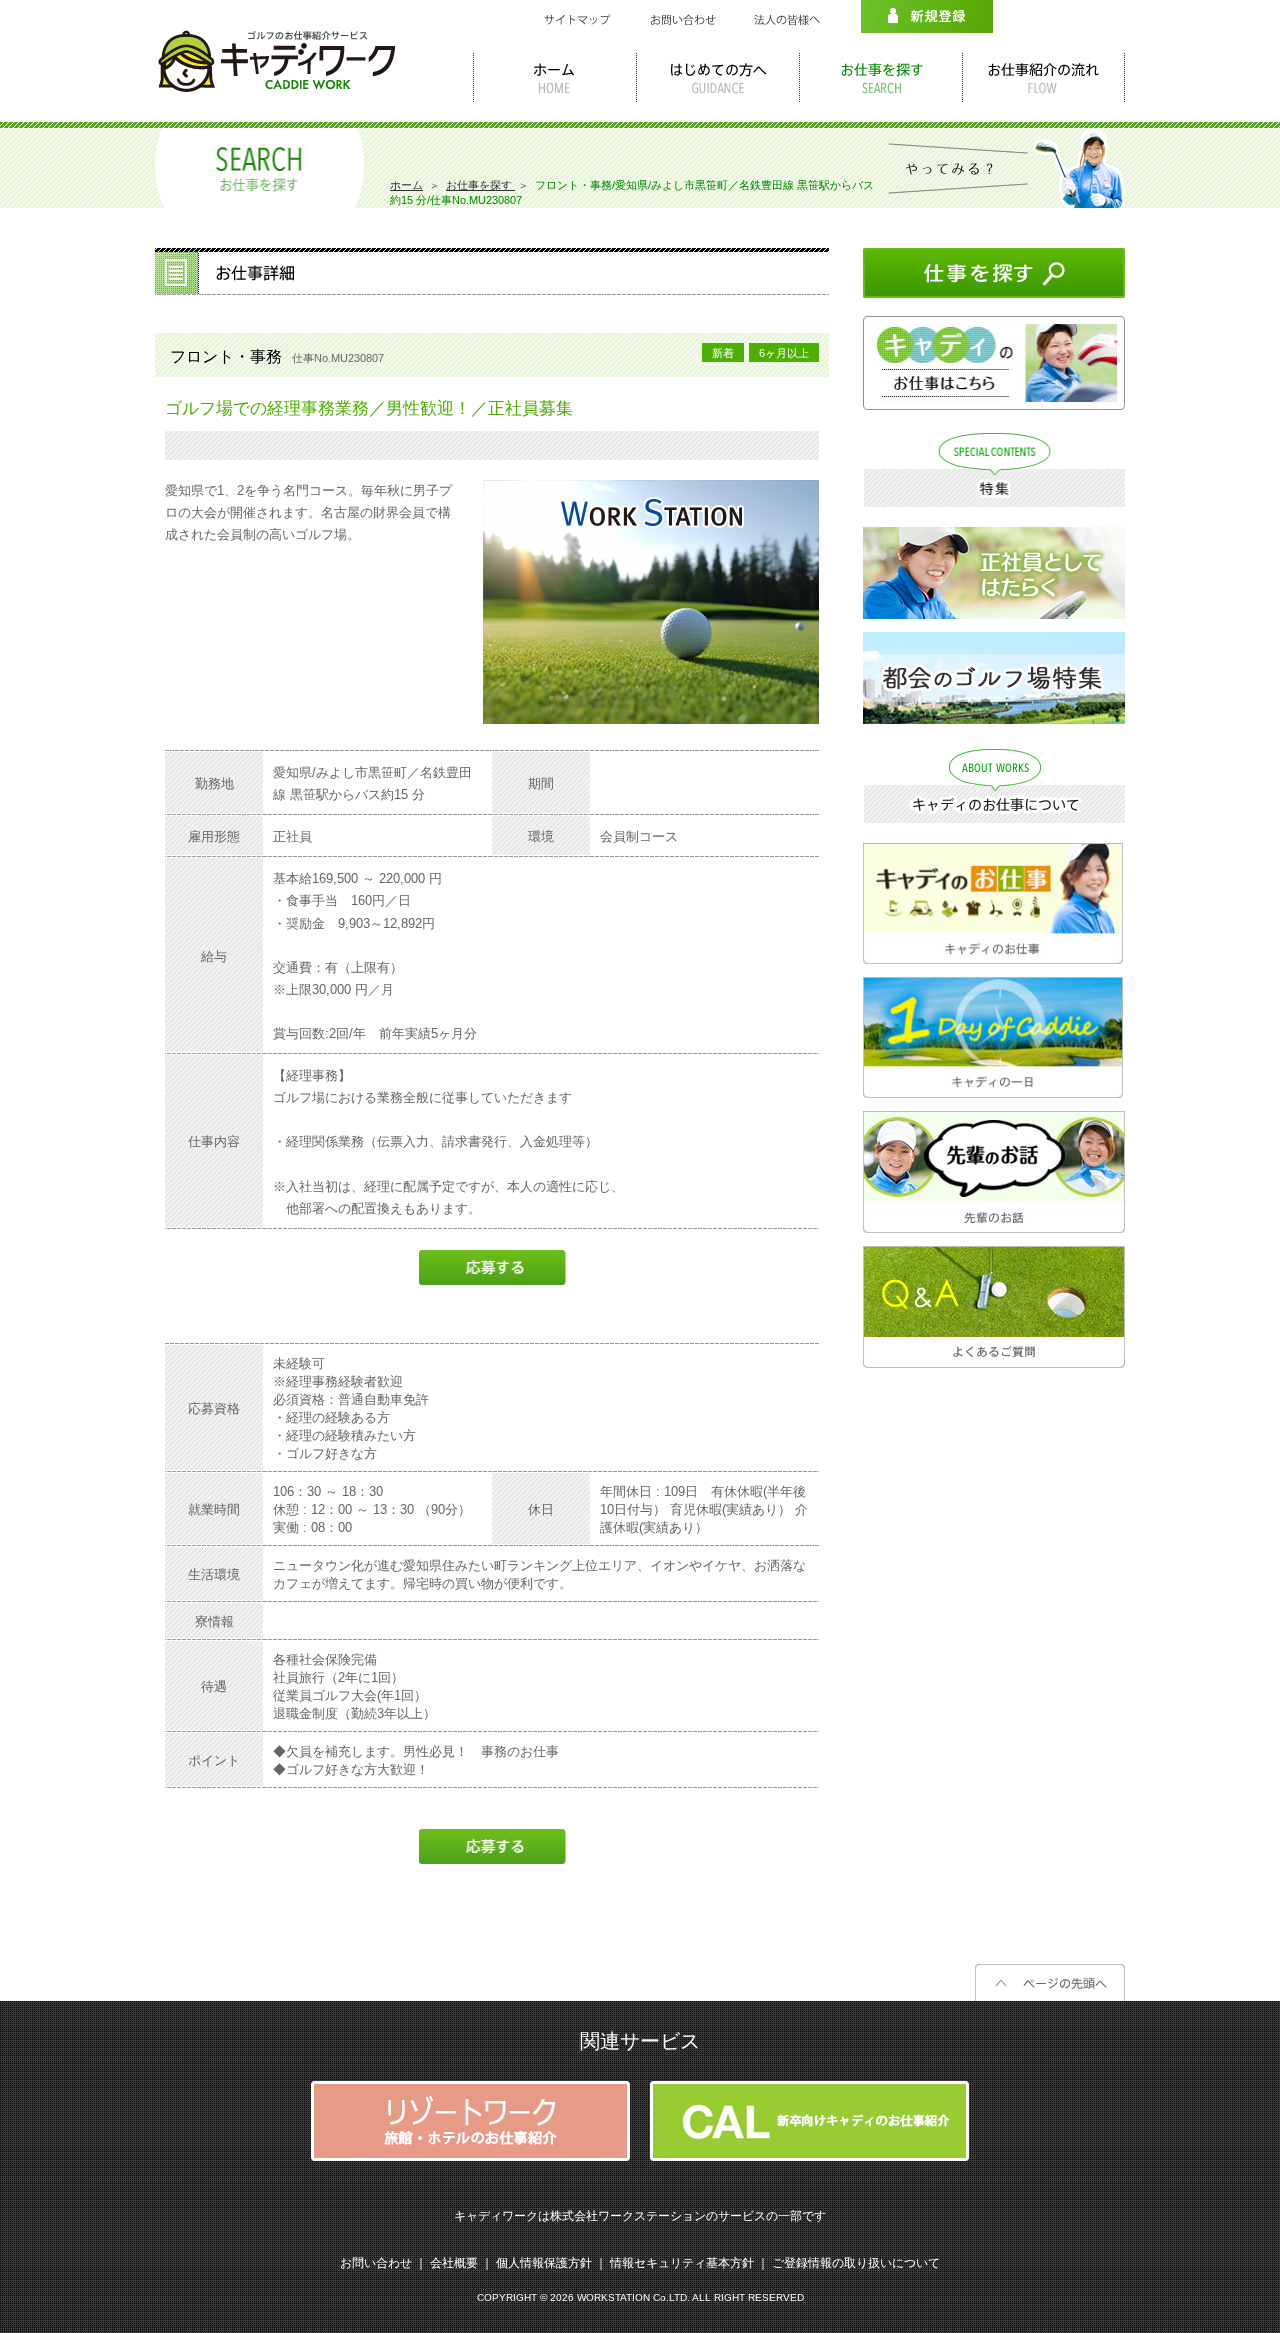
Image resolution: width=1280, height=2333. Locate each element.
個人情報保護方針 (544, 2263)
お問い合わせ (376, 2263)
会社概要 (454, 2263)
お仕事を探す (480, 185)
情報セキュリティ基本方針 (682, 2263)
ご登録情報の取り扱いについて (856, 2263)
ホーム (406, 185)
